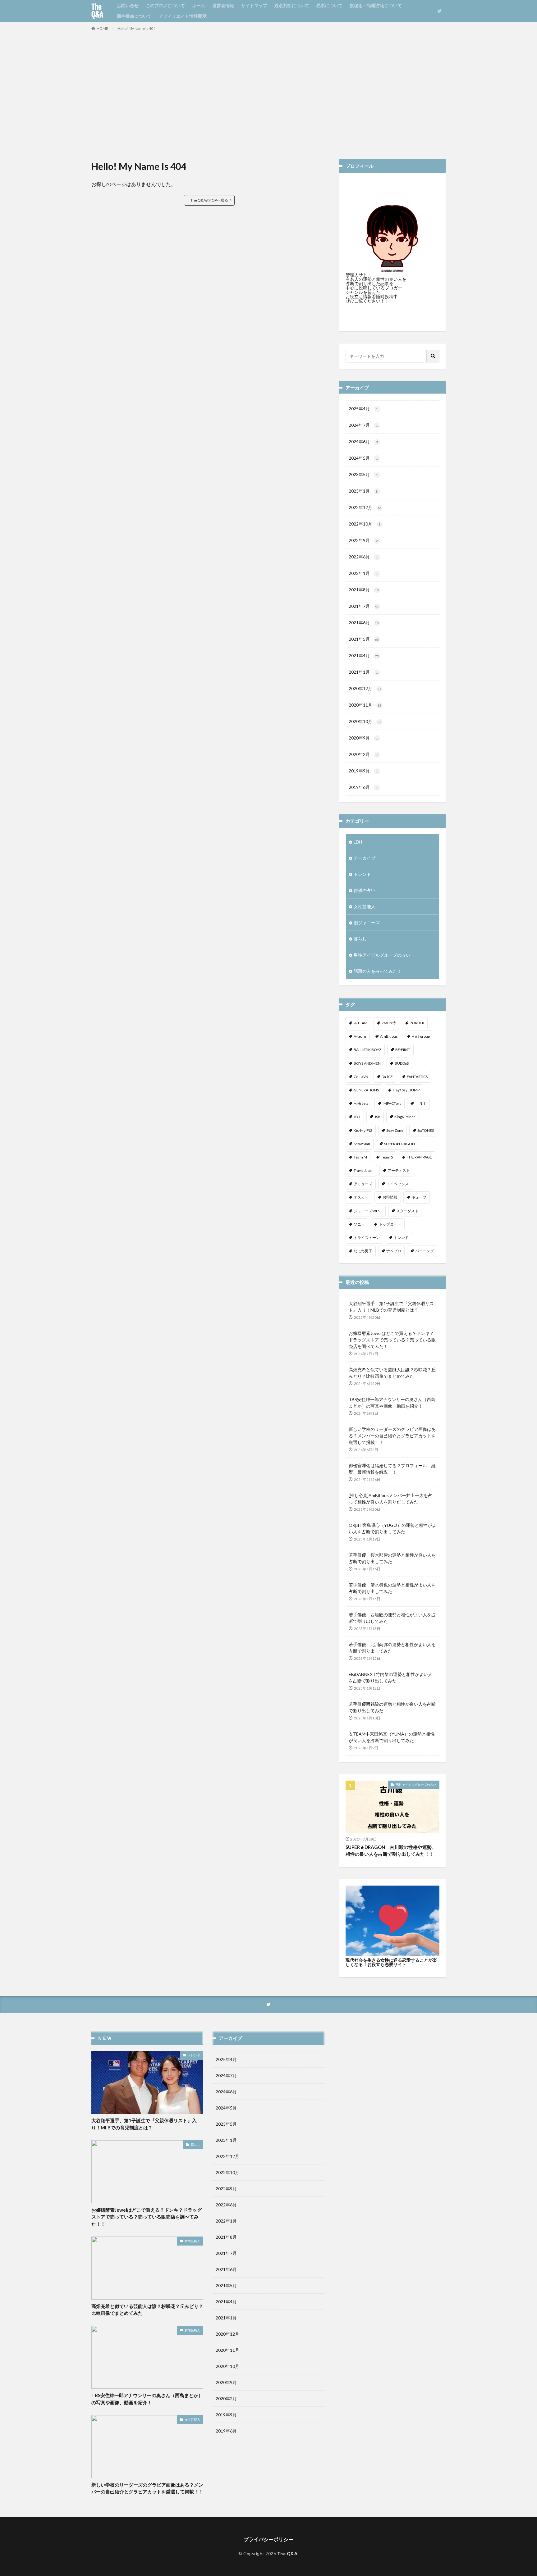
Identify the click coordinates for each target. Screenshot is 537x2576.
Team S (387, 1157)
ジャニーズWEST (368, 1211)
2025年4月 (363, 409)
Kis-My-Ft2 (363, 1130)
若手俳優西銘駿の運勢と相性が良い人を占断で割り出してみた (392, 1707)
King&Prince (405, 1117)
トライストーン (367, 1238)
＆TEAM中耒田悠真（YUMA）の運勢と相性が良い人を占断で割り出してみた (392, 1737)
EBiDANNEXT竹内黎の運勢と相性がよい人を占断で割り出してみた (390, 1677)
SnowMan (362, 1144)
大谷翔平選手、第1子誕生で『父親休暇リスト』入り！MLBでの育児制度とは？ (391, 1307)
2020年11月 (365, 705)
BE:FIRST (403, 1050)
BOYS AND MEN (367, 1063)
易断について (329, 5)
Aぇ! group (421, 1036)
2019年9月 (363, 771)
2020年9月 (363, 738)
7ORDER (417, 1023)
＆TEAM (361, 1023)
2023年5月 (363, 474)
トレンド (362, 874)
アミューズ (363, 1184)
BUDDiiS (402, 1063)
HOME (102, 28)
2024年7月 (363, 425)
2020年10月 (365, 721)
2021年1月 (363, 672)
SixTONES (426, 1130)
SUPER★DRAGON (399, 1144)
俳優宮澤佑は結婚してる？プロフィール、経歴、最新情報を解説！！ (392, 1469)
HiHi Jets (361, 1103)
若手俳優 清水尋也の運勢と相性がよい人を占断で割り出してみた (392, 1588)
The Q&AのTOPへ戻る (209, 200)
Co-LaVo (361, 1077)
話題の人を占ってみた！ (378, 971)
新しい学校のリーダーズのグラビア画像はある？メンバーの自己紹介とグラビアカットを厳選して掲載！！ (392, 1436)
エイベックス (397, 1184)
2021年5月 (364, 639)
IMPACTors (392, 1103)
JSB (377, 1117)
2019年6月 (363, 787)
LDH (358, 842)
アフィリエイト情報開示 (183, 16)
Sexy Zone (395, 1130)
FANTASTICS (417, 1077)
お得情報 (390, 1197)
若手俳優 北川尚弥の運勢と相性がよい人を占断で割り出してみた (392, 1648)
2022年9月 (363, 540)
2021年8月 (364, 590)
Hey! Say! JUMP (406, 1090)
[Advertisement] (268, 97)
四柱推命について (134, 16)
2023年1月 (363, 491)
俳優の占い (365, 890)
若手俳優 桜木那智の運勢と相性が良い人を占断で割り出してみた (392, 1558)
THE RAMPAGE (419, 1157)
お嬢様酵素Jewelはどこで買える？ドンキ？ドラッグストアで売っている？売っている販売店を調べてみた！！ (392, 1340)
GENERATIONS (366, 1090)
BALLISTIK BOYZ (367, 1050)
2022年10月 (365, 524)
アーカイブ (365, 858)
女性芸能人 (365, 906)
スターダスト (407, 1211)
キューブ (419, 1197)
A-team (360, 1036)
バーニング (425, 1251)
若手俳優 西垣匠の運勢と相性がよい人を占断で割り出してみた (392, 1618)
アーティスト (399, 1170)
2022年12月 (365, 507)
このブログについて (165, 5)
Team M (360, 1157)
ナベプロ (394, 1251)
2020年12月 (365, 688)
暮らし (360, 939)
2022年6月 (363, 557)
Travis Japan (364, 1170)
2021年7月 (364, 606)
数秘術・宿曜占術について (376, 5)
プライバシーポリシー (268, 2539)
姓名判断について (292, 5)
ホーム (199, 5)
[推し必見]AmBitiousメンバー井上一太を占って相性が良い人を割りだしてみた (390, 1499)
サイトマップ (254, 5)
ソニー (359, 1224)
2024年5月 (363, 458)
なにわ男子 (363, 1251)
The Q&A (97, 11)
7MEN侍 (389, 1023)
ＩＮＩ (421, 1103)
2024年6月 (363, 441)
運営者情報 (223, 5)
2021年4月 (364, 655)
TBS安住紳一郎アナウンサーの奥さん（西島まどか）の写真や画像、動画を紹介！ (392, 1403)
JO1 (357, 1117)
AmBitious (389, 1036)
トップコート (390, 1224)
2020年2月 (363, 754)
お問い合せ (128, 5)
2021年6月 (364, 623)
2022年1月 (363, 573)
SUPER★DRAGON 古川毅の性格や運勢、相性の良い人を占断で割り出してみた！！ (391, 1851)
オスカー (361, 1197)
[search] (433, 356)
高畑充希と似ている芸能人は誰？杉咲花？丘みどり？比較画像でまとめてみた (392, 1373)
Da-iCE (387, 1077)
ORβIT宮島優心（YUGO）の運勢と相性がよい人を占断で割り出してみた (392, 1528)
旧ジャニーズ (367, 923)
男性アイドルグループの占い (382, 955)
